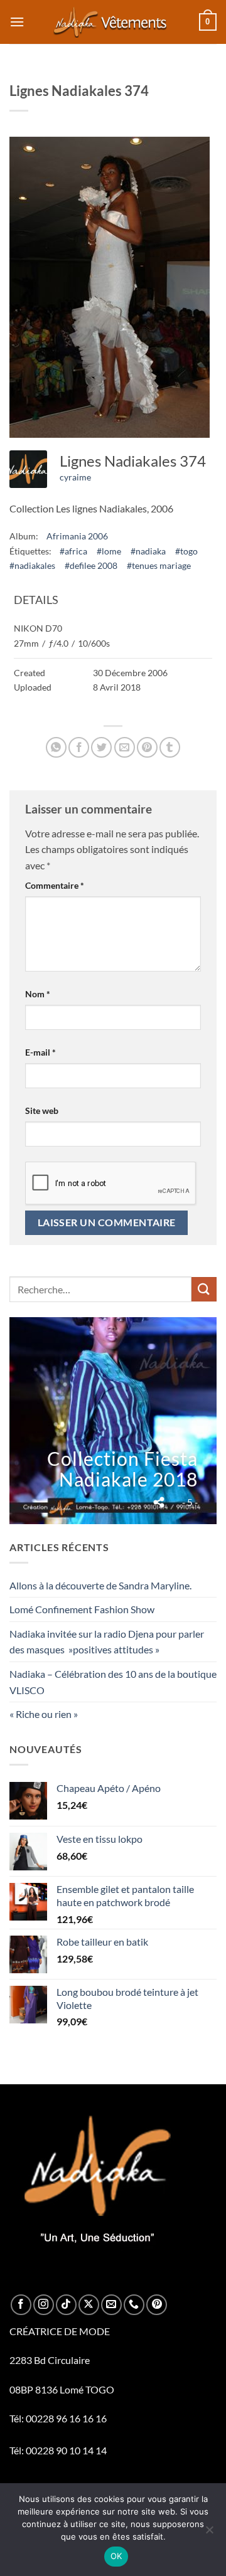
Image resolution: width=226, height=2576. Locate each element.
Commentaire (55, 885)
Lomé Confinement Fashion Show (82, 1609)
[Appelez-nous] (134, 2305)
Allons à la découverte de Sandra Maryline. (100, 1585)
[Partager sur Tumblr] (170, 747)
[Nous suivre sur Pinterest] (157, 2305)
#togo (186, 551)
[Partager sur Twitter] (101, 747)
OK (116, 2556)
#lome (109, 551)
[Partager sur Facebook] (79, 747)
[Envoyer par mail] (125, 747)
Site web (42, 1110)
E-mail (40, 1052)
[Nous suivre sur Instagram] (44, 2305)
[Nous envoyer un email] (111, 2305)
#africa (73, 551)
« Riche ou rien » (44, 1714)
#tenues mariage (159, 565)
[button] (17, 22)
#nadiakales (32, 565)
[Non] (209, 2533)
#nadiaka (148, 551)
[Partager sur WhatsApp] (56, 747)
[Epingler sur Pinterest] (147, 747)
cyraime (75, 477)
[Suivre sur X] (89, 2305)
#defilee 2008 (91, 565)
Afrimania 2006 (77, 536)
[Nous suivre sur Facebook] (21, 2305)
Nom (38, 994)
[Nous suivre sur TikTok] (66, 2305)
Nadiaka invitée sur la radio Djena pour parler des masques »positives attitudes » (107, 1642)
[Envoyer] (204, 1289)
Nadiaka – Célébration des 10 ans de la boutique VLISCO (113, 1682)
